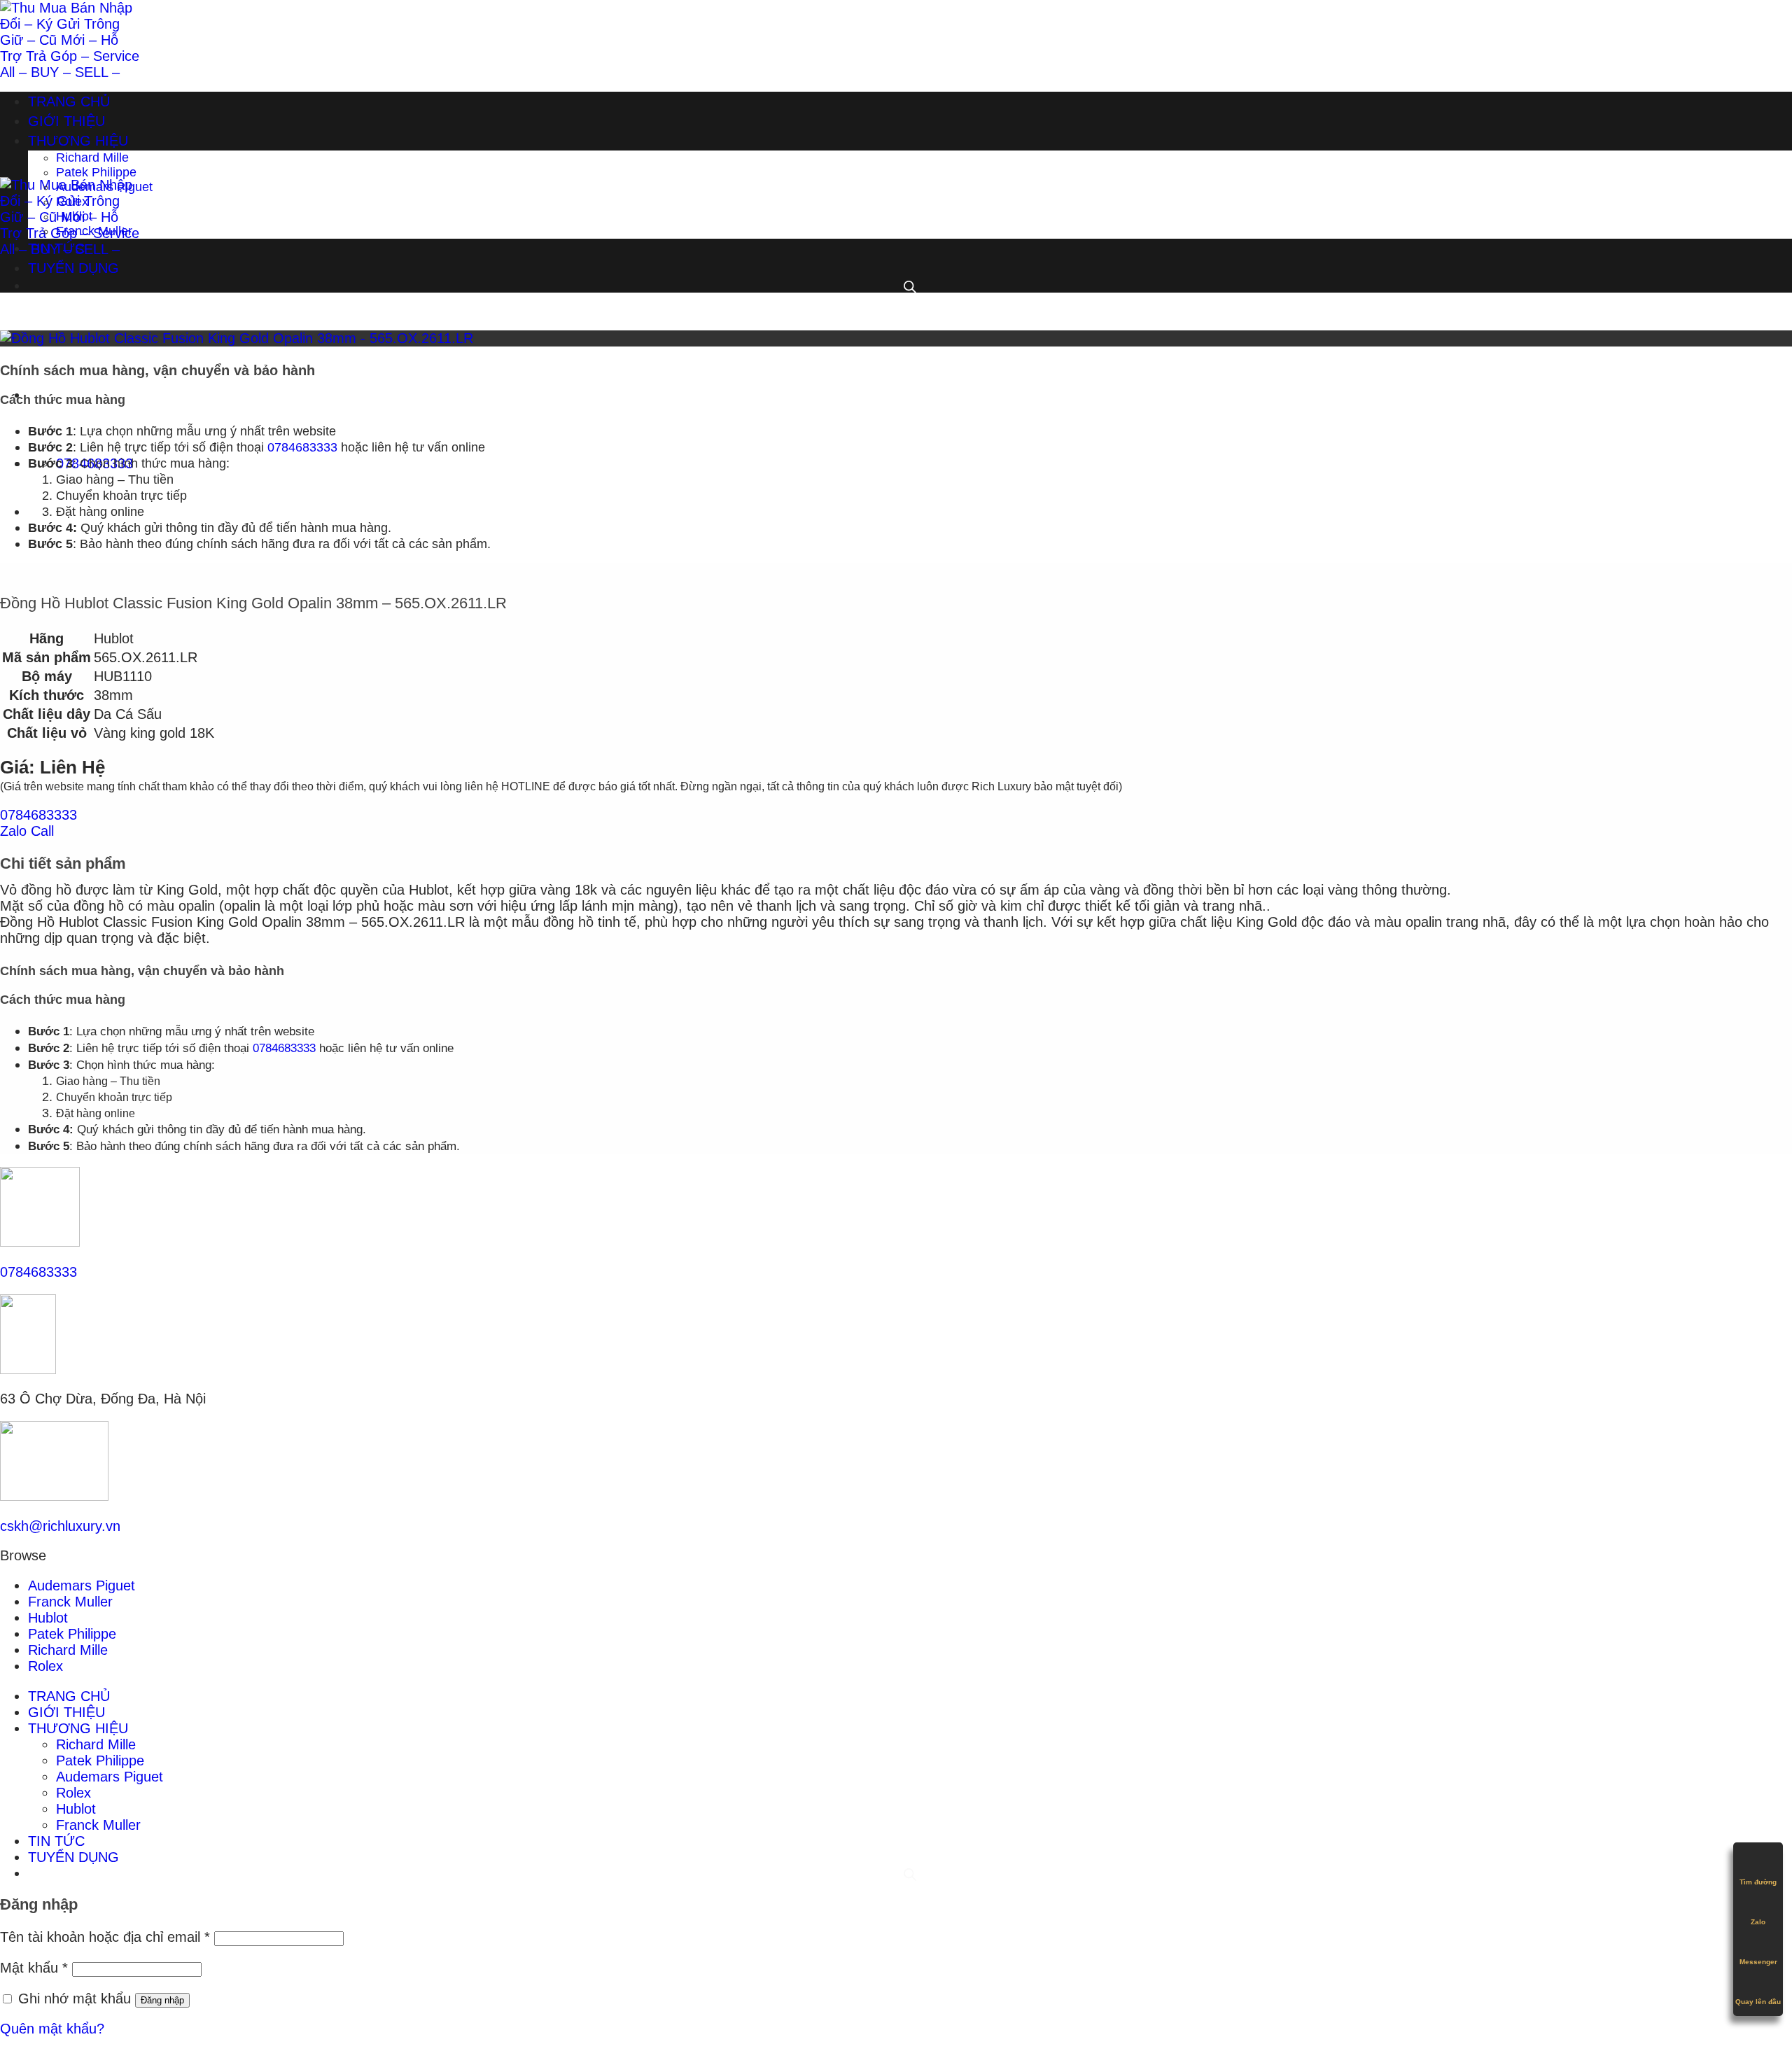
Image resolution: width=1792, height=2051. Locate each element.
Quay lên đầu (1758, 2002)
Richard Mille (92, 157)
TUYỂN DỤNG (73, 268)
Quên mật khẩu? (52, 2029)
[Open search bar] (909, 512)
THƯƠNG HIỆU (78, 141)
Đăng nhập (162, 2000)
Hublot (74, 216)
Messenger (1758, 1962)
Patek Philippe (96, 172)
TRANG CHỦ (69, 101)
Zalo (1758, 1922)
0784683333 (302, 447)
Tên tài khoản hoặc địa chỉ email (105, 1937)
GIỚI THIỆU (66, 121)
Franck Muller (94, 231)
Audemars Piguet (104, 187)
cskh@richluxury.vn (60, 1526)
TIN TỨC (56, 248)
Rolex (72, 202)
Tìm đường (1758, 1882)
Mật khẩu (34, 1968)
